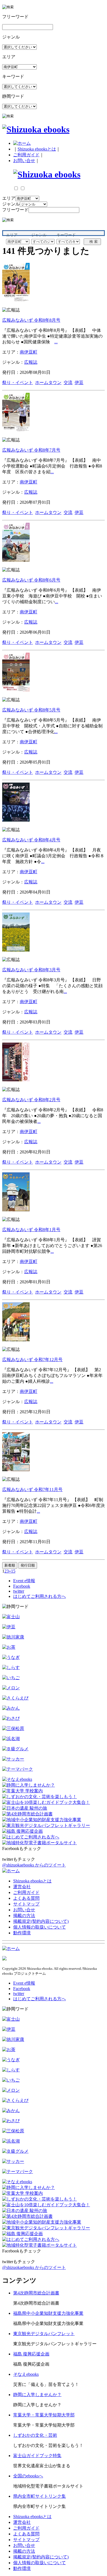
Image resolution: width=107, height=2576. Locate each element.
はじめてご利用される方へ (40, 1596)
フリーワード (15, 210)
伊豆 (79, 382)
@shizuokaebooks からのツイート (34, 1865)
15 (13, 1571)
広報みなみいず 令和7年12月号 (32, 1360)
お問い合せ (24, 161)
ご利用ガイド (26, 155)
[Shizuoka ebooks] (36, 129)
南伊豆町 (29, 352)
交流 (68, 382)
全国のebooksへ (28, 2476)
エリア (9, 198)
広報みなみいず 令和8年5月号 (31, 710)
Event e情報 (24, 1581)
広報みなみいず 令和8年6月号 (31, 580)
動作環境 (22, 1933)
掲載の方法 (24, 1916)
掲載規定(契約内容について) (41, 1921)
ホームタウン (48, 382)
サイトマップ (26, 1904)
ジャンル (11, 204)
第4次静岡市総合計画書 (36, 2293)
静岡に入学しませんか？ (37, 2395)
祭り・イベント (18, 382)
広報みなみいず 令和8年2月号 (31, 1100)
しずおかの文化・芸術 (35, 2435)
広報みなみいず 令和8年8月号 (31, 320)
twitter (19, 1591)
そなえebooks (26, 2374)
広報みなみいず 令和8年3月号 (31, 970)
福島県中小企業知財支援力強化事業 (48, 2313)
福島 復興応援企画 (31, 2354)
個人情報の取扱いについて (40, 1927)
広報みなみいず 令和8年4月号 (31, 840)
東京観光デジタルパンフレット (44, 2334)
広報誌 (31, 362)
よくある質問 (26, 1898)
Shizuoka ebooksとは (37, 149)
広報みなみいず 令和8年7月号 (31, 450)
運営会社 (22, 1887)
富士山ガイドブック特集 (37, 2456)
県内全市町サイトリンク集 (40, 2496)
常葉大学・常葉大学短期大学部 (44, 2415)
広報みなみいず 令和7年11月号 (32, 1489)
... (56, 342)
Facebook (22, 1586)
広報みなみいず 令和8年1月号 (31, 1230)
